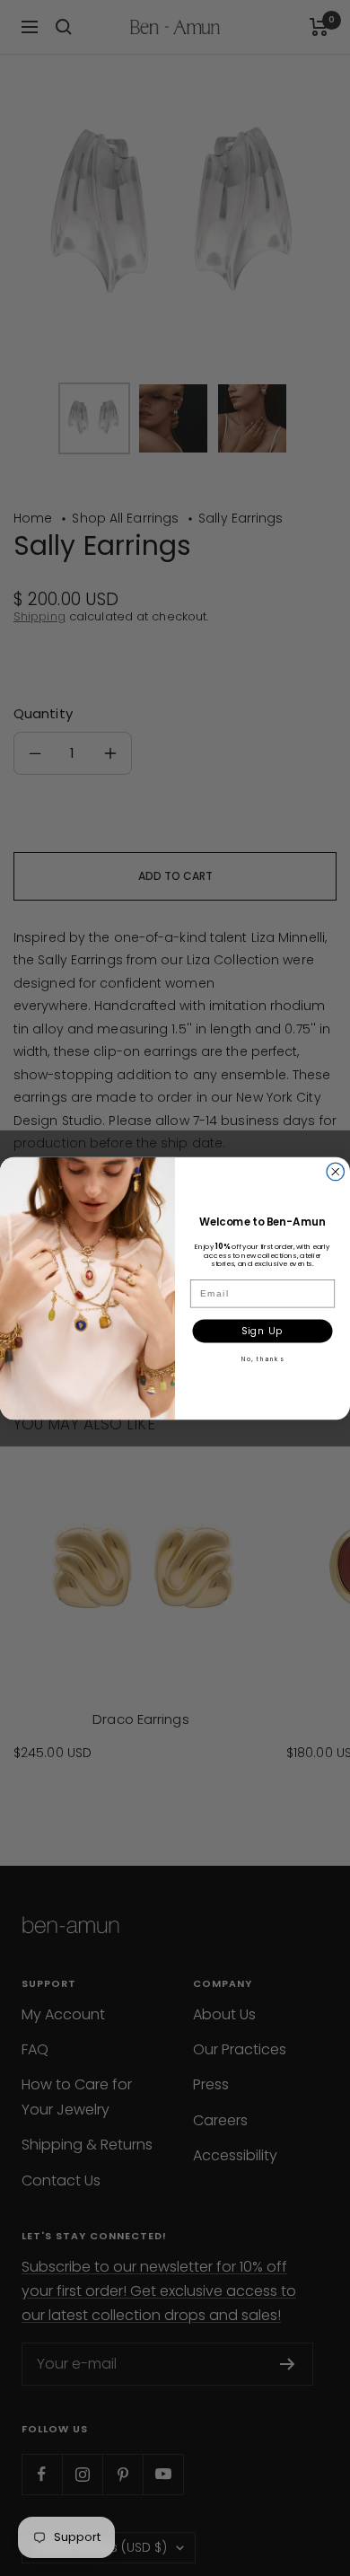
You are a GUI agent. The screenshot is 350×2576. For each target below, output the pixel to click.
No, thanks (262, 1358)
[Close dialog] (336, 1172)
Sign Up (262, 1330)
